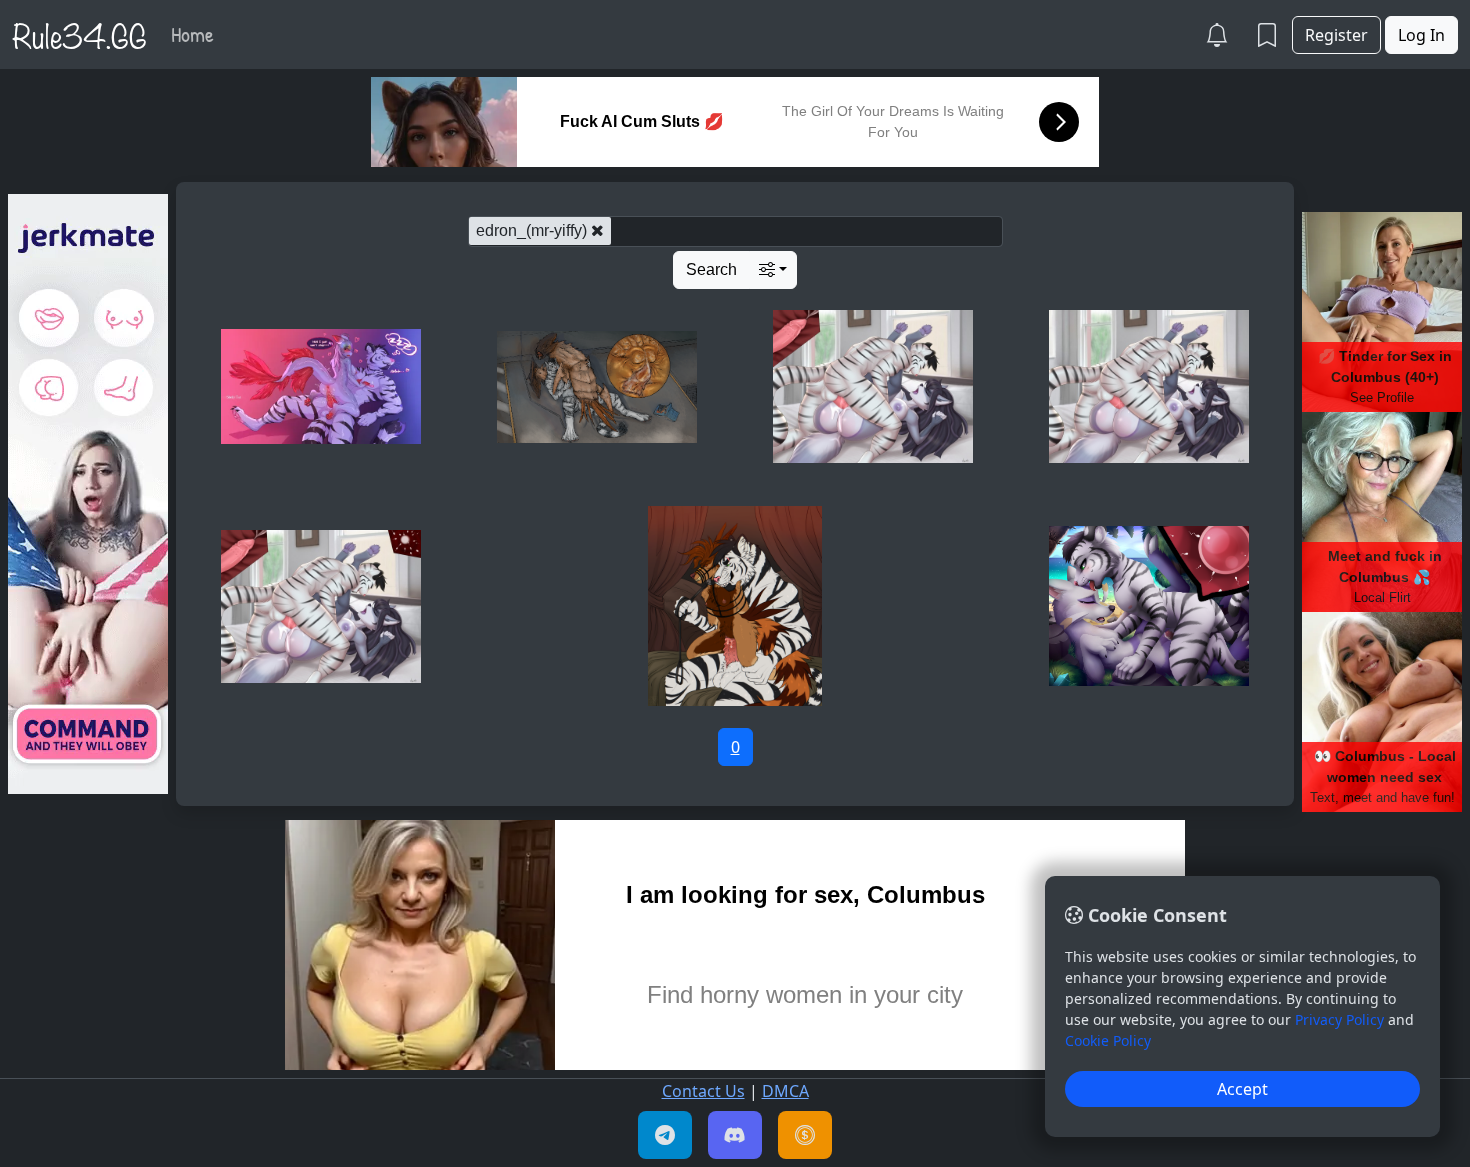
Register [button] (1336, 35)
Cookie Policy (1108, 1040)
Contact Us (703, 1091)
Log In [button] (1421, 35)
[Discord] (735, 1135)
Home (192, 34)
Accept (1242, 1089)
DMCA (785, 1091)
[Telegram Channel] (665, 1135)
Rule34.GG (79, 34)
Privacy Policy (1339, 1019)
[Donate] (805, 1135)
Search (711, 269)
